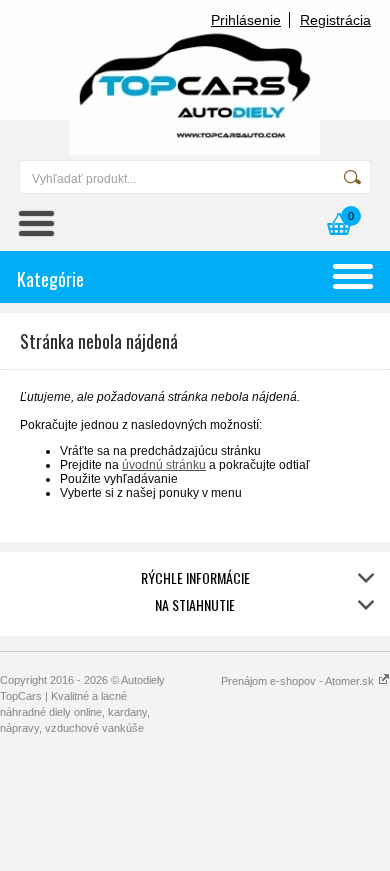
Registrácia (335, 20)
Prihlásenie (246, 20)
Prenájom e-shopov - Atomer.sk (299, 681)
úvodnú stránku (164, 465)
